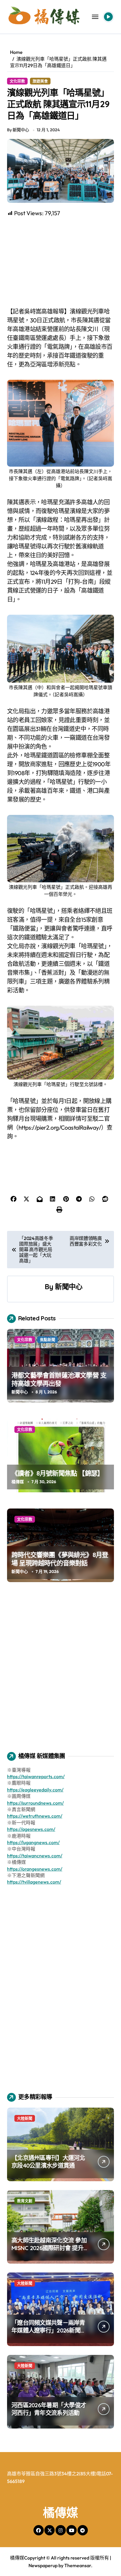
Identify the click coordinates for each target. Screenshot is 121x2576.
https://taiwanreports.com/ (36, 1776)
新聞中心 (69, 1287)
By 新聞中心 (18, 130)
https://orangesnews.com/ (35, 1869)
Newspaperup (43, 2565)
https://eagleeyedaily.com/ (35, 1790)
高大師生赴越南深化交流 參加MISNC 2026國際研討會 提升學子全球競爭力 (49, 2248)
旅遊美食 (40, 81)
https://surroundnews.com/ (35, 1803)
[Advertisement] (61, 262)
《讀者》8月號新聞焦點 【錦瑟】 (57, 1473)
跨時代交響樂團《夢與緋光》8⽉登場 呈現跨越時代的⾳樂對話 (60, 1559)
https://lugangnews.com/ (33, 1842)
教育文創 (25, 2201)
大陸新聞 (25, 2118)
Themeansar (78, 2565)
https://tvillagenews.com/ (34, 1882)
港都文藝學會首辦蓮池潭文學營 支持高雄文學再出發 (59, 1379)
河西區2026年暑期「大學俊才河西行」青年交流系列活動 (49, 2409)
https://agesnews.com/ (31, 1829)
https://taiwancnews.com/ (35, 1856)
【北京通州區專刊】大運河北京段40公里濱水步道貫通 (48, 2162)
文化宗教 (17, 81)
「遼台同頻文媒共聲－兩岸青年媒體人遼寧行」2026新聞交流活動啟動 (49, 2330)
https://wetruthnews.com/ (35, 1816)
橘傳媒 (18, 1482)
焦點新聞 (48, 1340)
